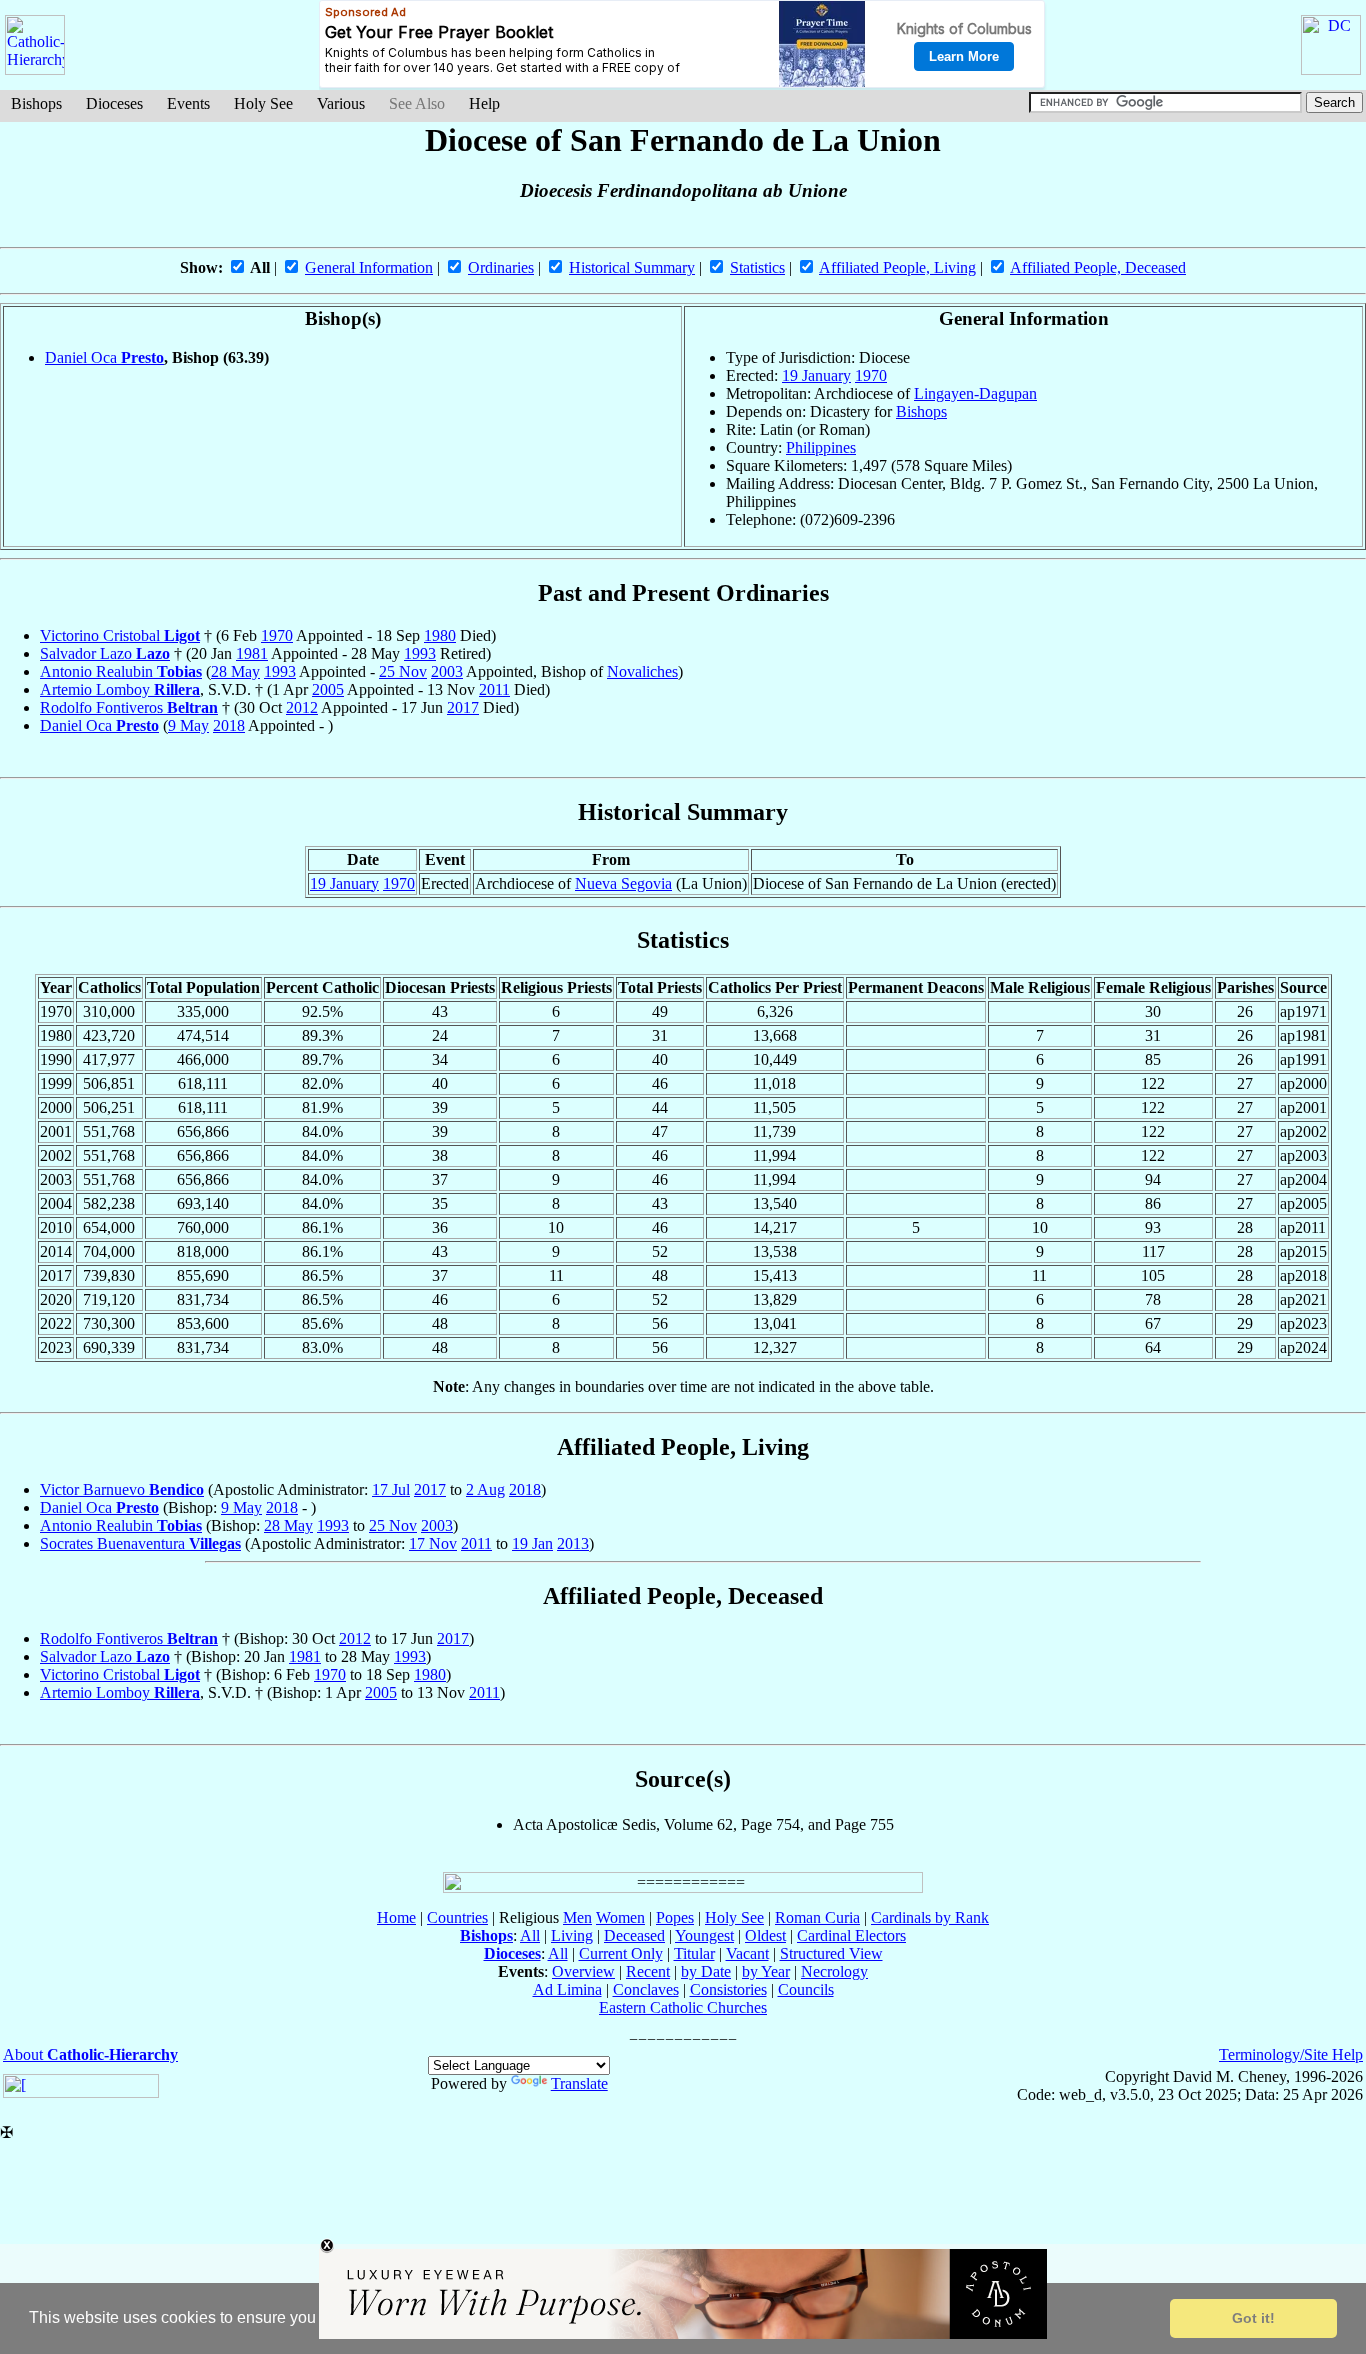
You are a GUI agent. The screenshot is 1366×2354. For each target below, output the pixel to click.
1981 (252, 653)
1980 (440, 635)
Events (188, 103)
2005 (328, 689)
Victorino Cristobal (120, 635)
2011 (494, 689)
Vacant (747, 1953)
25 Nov (403, 671)
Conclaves (646, 1989)
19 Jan (532, 1543)
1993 (420, 653)
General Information (369, 267)
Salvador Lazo (105, 653)
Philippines (821, 447)
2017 (463, 707)
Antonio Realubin (121, 671)
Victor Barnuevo (122, 1489)
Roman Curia (817, 1917)
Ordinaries (501, 267)
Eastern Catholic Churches (683, 2007)
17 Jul (391, 1489)
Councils (806, 1989)
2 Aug (485, 1489)
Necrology (834, 1971)
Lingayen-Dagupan (975, 393)
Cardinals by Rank (930, 1917)
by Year (766, 1971)
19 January (816, 375)
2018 (229, 725)
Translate (579, 2083)
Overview (583, 1971)
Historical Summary (632, 267)
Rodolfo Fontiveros (129, 707)
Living (572, 1935)
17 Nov (433, 1543)
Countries (457, 1917)
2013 (573, 1543)
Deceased (634, 1935)
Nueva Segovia (623, 883)
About (90, 2054)
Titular (694, 1953)
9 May (188, 725)
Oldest (765, 1935)
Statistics (757, 267)
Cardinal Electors (851, 1935)
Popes (675, 1917)
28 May (235, 671)
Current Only (621, 1953)
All (530, 1935)
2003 (447, 671)
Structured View (831, 1953)
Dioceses (114, 103)
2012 (302, 707)
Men (577, 1917)
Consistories (728, 1989)
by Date (706, 1971)
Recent (648, 1971)
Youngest (704, 1935)
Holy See (263, 103)
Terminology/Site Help (1291, 2054)
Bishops (36, 103)
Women (620, 1917)
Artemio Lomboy (120, 689)
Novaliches (642, 671)
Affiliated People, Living (897, 267)
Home (396, 1917)
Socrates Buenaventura (140, 1543)
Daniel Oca (104, 357)
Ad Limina (567, 1989)
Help (484, 103)
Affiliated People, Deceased (1098, 267)
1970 (871, 375)
